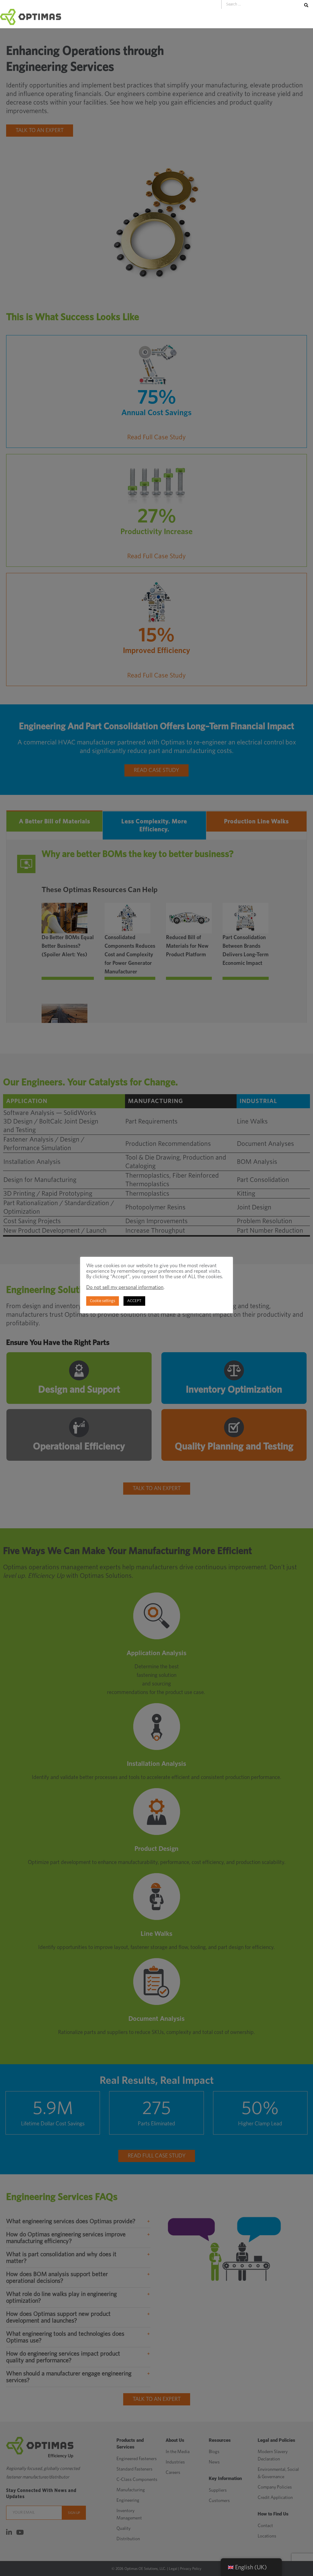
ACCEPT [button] (134, 1301)
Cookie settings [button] (103, 1301)
